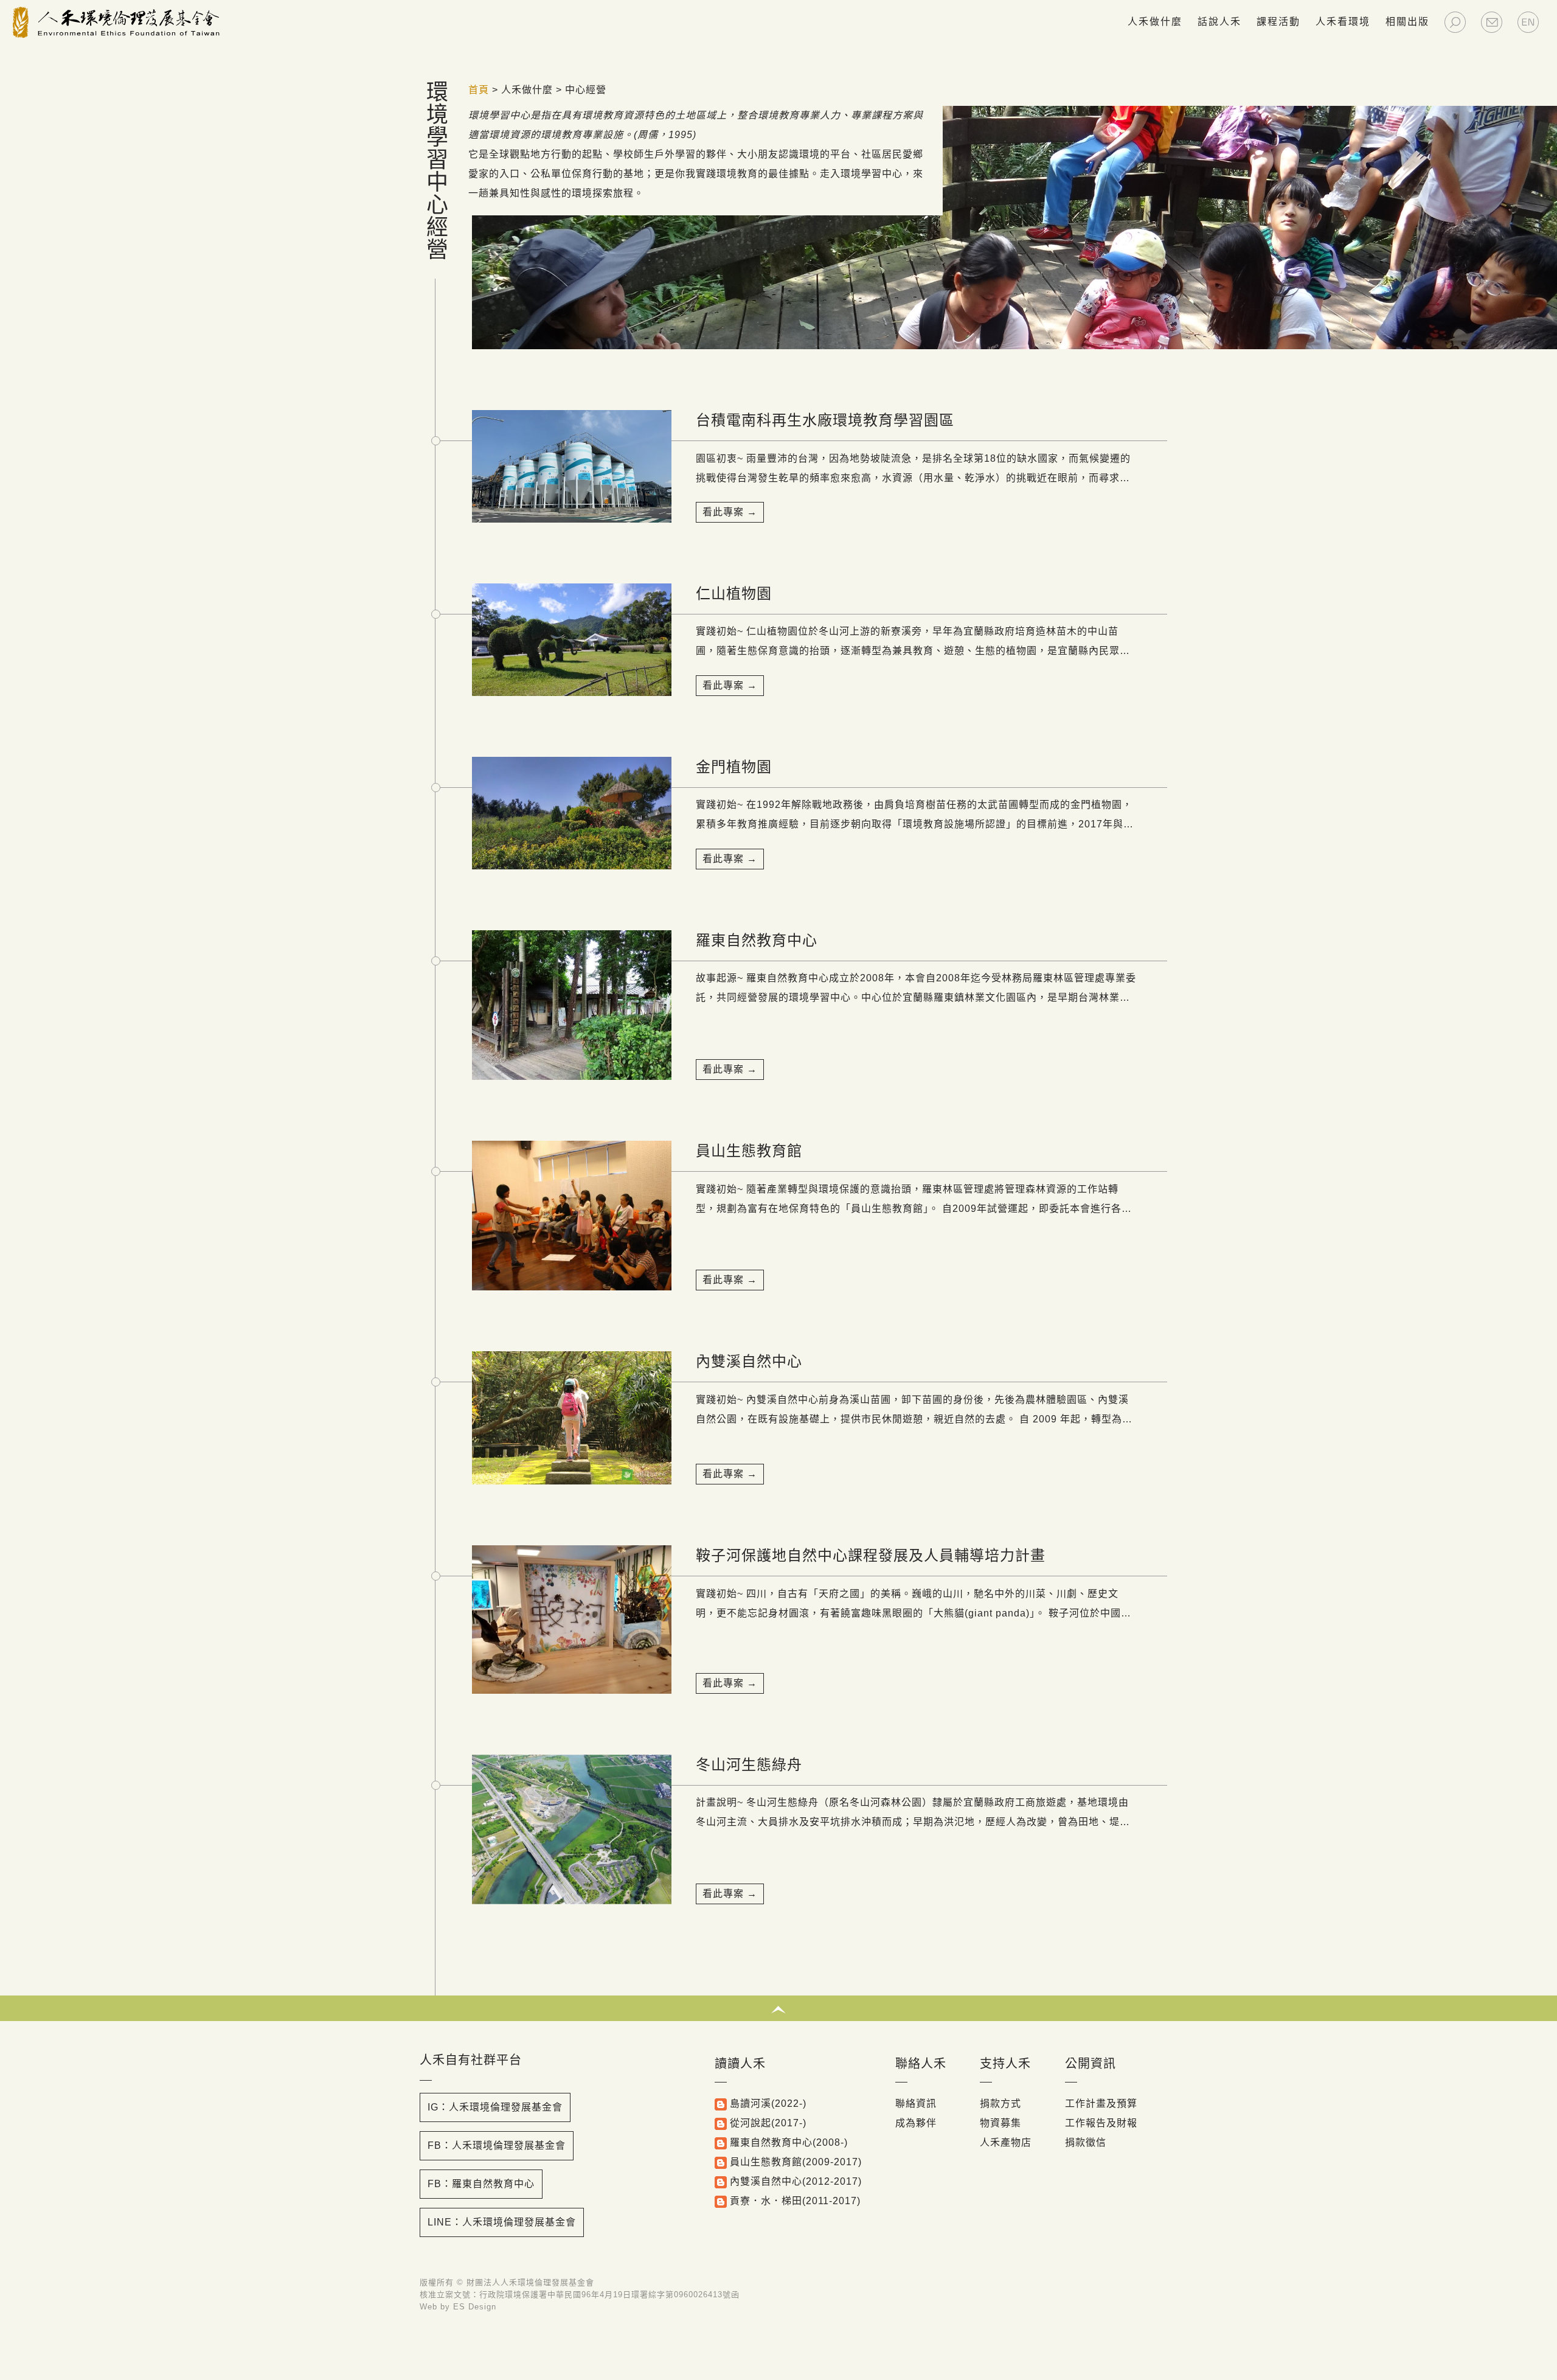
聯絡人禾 (921, 2064)
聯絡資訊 (916, 2103)
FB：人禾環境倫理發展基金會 (497, 2145)
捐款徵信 (1086, 2142)
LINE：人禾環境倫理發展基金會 (502, 2222)
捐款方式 (1000, 2103)
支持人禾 (1005, 2064)
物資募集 (1000, 2123)
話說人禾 (1219, 22)
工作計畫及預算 (1101, 2103)
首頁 (479, 90)
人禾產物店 (1006, 2142)
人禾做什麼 (1155, 22)
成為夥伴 (916, 2123)
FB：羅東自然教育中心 (481, 2184)
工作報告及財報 (1101, 2123)
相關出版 (1407, 22)
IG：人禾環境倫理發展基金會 (495, 2107)
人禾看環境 (1343, 22)
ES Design (475, 2307)
